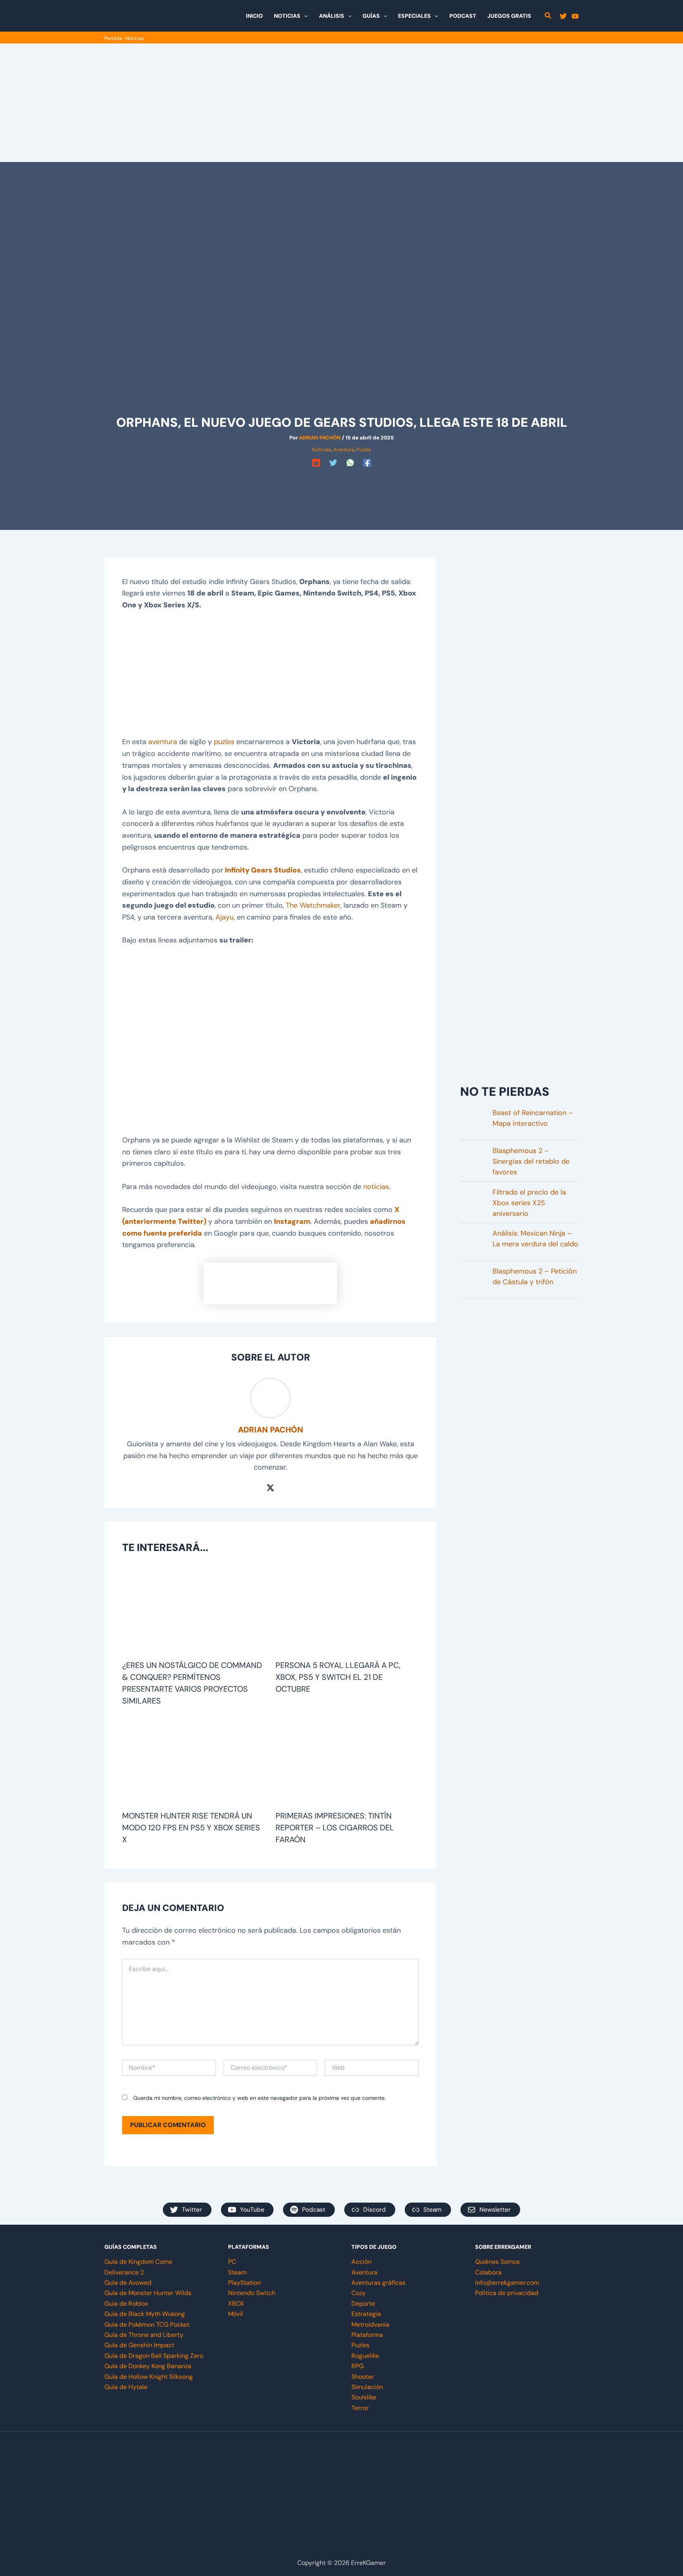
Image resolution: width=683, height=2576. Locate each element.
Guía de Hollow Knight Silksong (149, 2377)
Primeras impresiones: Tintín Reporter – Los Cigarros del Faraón (335, 1828)
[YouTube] (575, 16)
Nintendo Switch (252, 2293)
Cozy (358, 2293)
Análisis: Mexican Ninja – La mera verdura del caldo (535, 1239)
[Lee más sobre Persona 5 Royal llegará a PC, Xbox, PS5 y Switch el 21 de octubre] (347, 1611)
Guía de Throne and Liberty (144, 2335)
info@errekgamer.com (507, 2283)
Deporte (363, 2304)
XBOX (236, 2304)
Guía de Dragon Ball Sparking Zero (154, 2356)
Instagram (292, 1221)
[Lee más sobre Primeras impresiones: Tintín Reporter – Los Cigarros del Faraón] (347, 1762)
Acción (361, 2262)
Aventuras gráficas (378, 2283)
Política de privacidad (507, 2293)
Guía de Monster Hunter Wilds (148, 2293)
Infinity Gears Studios (263, 870)
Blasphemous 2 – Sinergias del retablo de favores (531, 1161)
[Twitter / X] (270, 1487)
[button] (304, 16)
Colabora (488, 2272)
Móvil (236, 2314)
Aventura (344, 449)
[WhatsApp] (350, 463)
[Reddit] (316, 463)
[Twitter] (563, 16)
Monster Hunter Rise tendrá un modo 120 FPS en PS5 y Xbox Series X (191, 1828)
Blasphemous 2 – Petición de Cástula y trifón (535, 1277)
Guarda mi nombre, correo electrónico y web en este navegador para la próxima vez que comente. (259, 2098)
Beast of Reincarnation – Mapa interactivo (533, 1118)
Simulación (367, 2387)
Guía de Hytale (126, 2387)
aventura (163, 742)
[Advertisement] (341, 103)
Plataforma (367, 2335)
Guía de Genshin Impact (139, 2345)
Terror (360, 2408)
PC (232, 2262)
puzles (224, 742)
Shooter (363, 2377)
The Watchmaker (313, 905)
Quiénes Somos (497, 2262)
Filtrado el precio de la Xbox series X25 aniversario (529, 1203)
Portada (113, 38)
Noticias (135, 38)
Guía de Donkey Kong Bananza (148, 2366)
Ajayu (225, 917)
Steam (237, 2272)
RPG (358, 2366)
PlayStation (244, 2283)
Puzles (364, 449)
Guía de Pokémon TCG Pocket (147, 2324)
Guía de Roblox (126, 2304)
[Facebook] (367, 463)
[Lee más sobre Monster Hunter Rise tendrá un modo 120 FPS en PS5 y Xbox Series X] (194, 1762)
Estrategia (366, 2314)
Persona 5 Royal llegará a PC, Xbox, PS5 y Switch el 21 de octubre (338, 1677)
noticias (376, 1187)
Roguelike (365, 2356)
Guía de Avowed (128, 2283)
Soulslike (364, 2397)
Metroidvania (370, 2324)
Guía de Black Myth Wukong (145, 2314)
